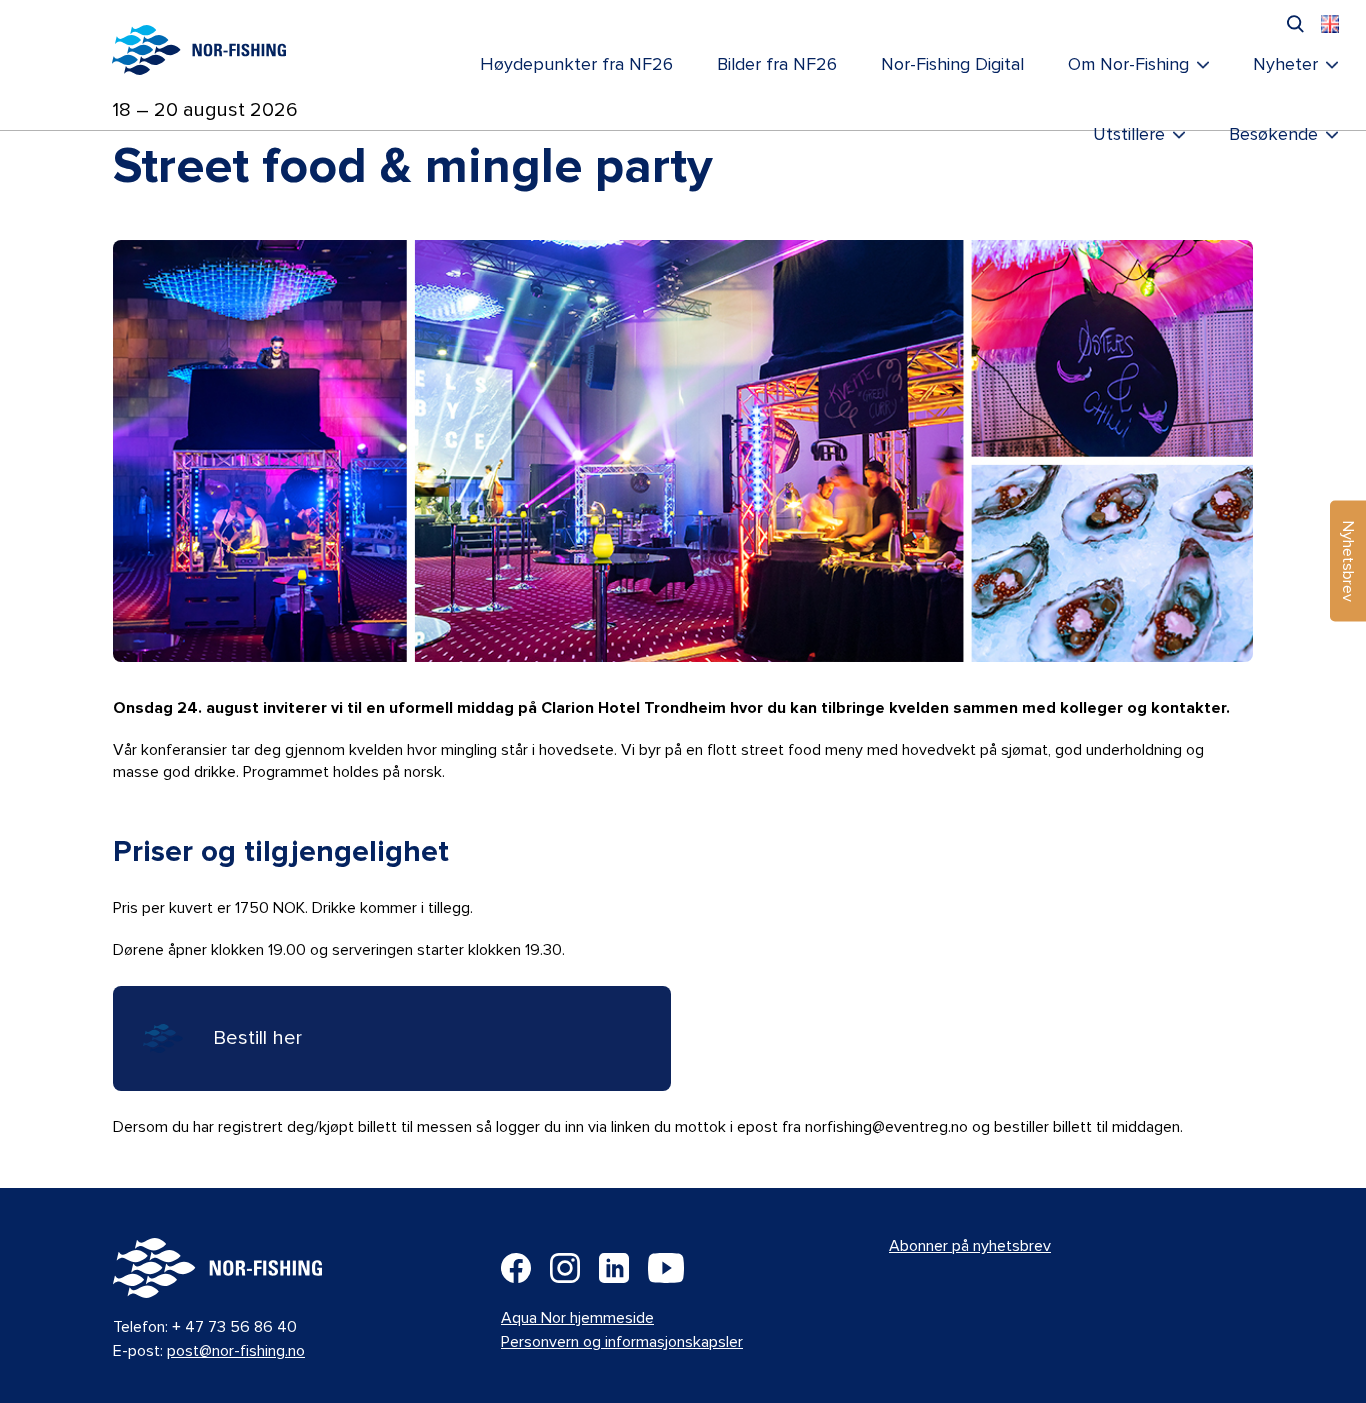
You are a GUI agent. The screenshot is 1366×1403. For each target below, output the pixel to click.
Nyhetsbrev (1348, 561)
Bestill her (257, 1038)
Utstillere (1129, 135)
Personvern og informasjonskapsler (622, 1342)
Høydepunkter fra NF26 (576, 65)
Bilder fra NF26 (777, 65)
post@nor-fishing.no (236, 1351)
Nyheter (1285, 65)
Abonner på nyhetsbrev (970, 1246)
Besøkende (1273, 135)
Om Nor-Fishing (1128, 65)
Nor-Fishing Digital (952, 65)
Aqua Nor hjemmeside (577, 1318)
